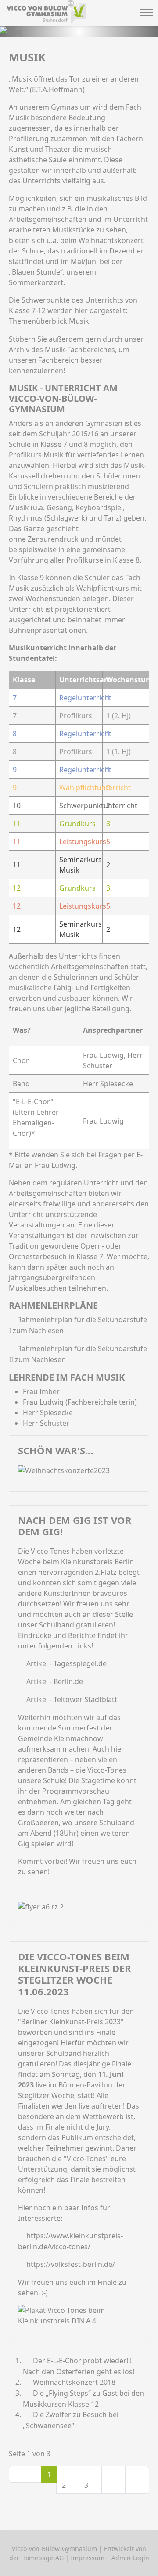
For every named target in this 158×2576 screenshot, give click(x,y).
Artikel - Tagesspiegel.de (66, 1663)
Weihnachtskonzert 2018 (73, 2382)
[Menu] (146, 14)
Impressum (88, 2558)
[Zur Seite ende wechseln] (137, 2480)
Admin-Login (130, 2558)
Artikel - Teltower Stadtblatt (72, 1699)
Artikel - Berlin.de (55, 1681)
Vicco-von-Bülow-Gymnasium (54, 2549)
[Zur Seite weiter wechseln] (113, 2480)
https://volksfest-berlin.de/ (71, 2264)
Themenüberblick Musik (49, 321)
